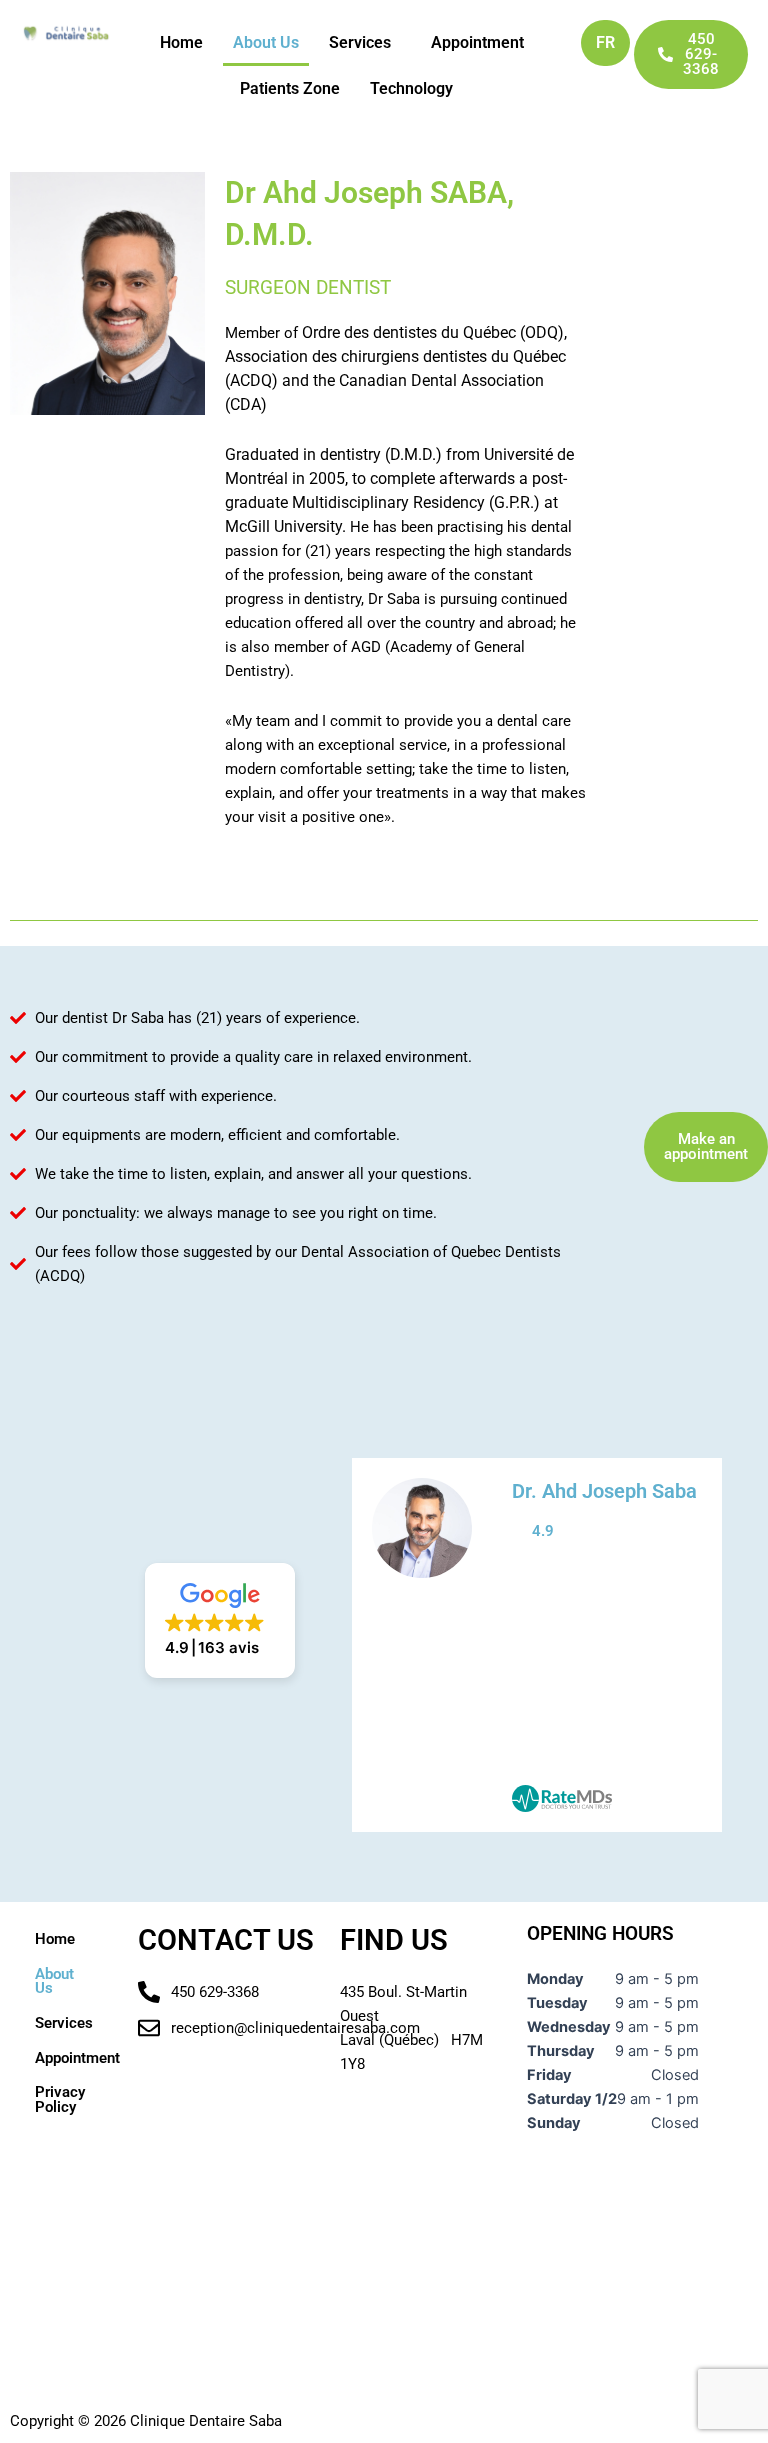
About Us (266, 42)
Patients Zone (290, 88)
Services (360, 42)
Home (181, 42)
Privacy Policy (60, 2099)
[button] (365, 43)
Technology (411, 88)
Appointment (477, 42)
